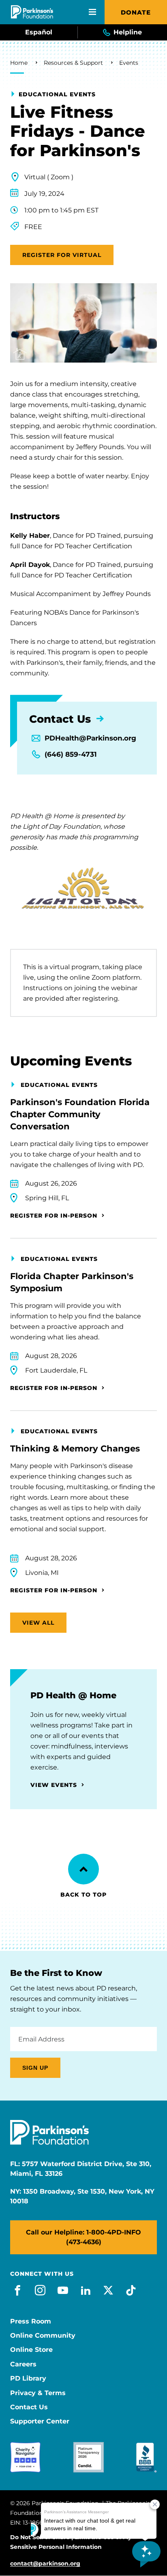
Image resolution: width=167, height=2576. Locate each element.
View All (38, 1623)
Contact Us (29, 2407)
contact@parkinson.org (45, 2564)
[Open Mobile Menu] (92, 12)
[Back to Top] (83, 1869)
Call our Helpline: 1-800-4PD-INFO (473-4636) (83, 2237)
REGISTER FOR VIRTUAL (62, 255)
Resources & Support (73, 63)
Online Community (43, 2336)
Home (19, 63)
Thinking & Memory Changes (75, 1448)
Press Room (31, 2321)
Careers (23, 2364)
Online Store (31, 2350)
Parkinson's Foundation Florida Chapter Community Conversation (80, 1114)
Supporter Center (40, 2421)
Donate (136, 12)
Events (129, 63)
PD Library (28, 2379)
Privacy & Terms (38, 2393)
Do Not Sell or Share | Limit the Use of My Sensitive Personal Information (71, 2542)
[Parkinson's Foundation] (32, 12)
